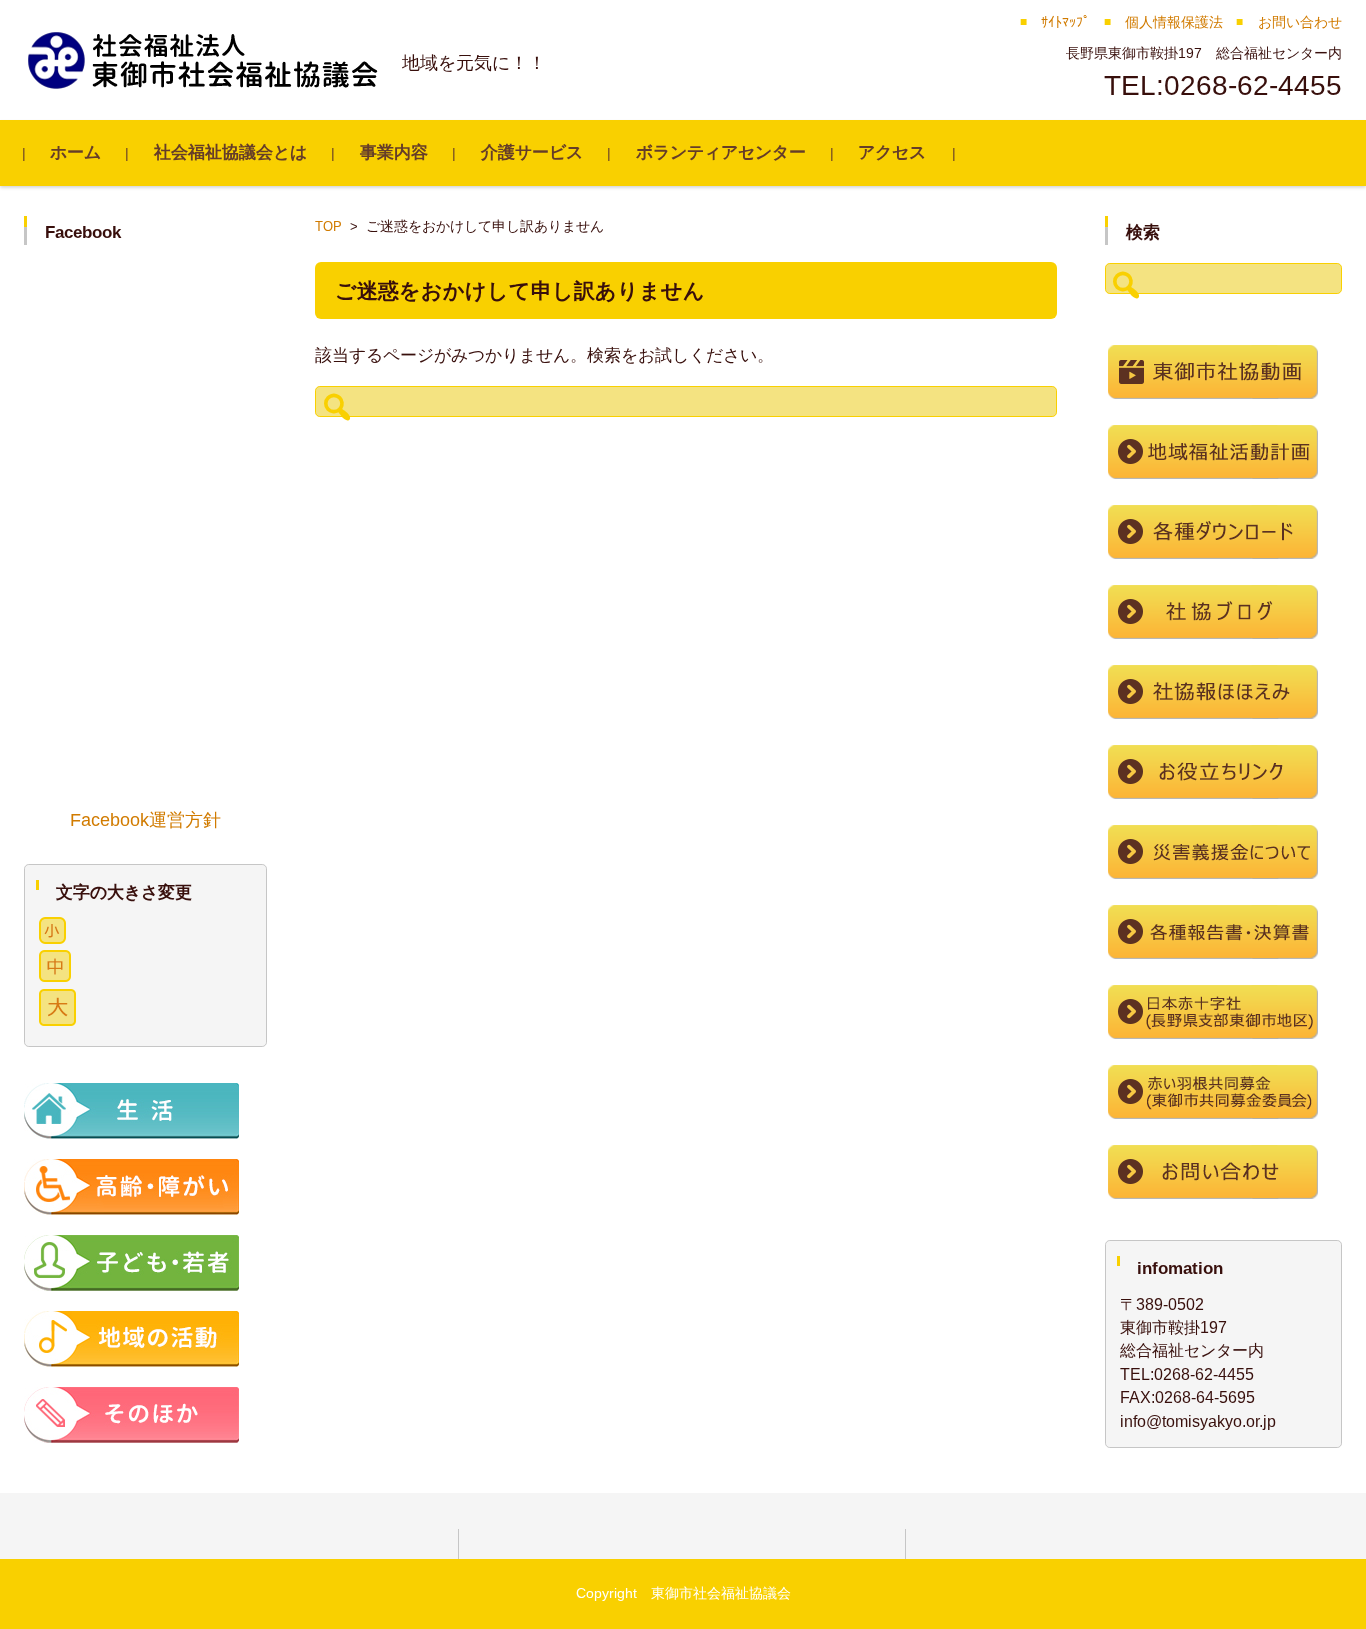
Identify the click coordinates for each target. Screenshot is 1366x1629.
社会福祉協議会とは (230, 152)
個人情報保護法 (1174, 22)
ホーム (75, 152)
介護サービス (532, 152)
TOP (328, 226)
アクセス (892, 152)
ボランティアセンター (721, 152)
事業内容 (394, 152)
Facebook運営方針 (145, 820)
